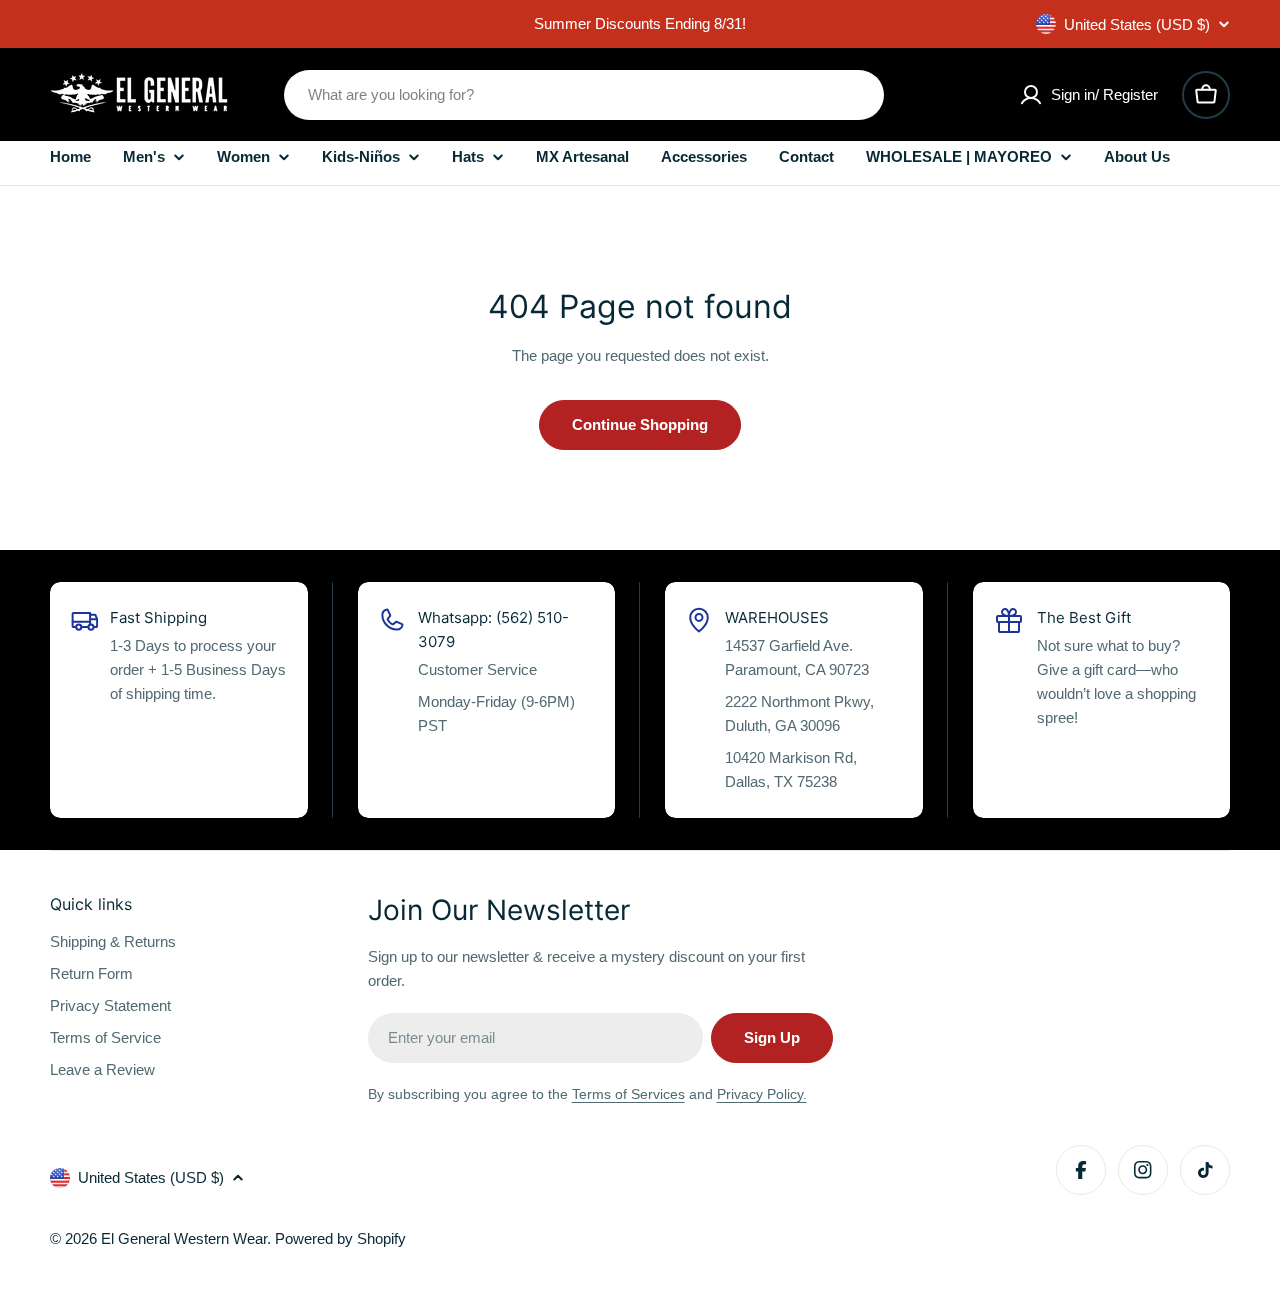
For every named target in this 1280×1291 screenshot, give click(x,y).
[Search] (856, 95)
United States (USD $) (1137, 24)
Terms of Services (628, 1094)
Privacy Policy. (762, 1094)
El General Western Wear (184, 1238)
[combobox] (584, 95)
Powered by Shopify (340, 1238)
